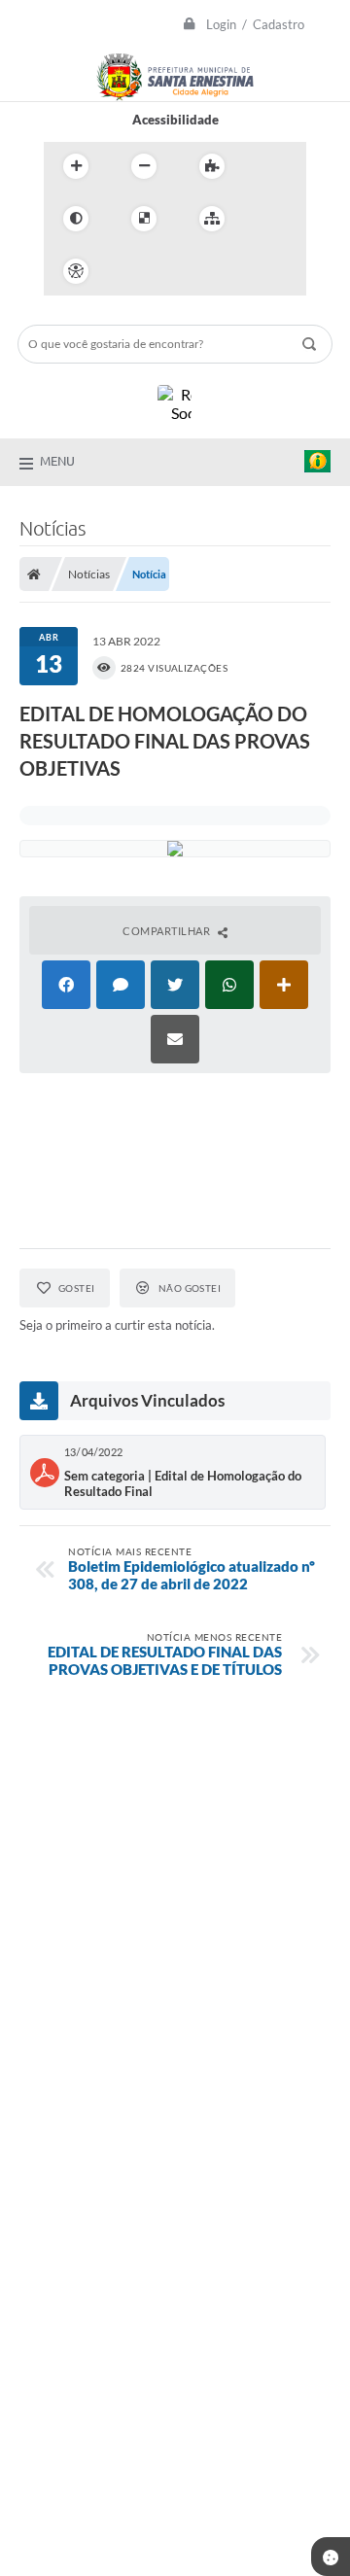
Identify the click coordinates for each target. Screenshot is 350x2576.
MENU (57, 461)
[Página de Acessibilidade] (76, 271)
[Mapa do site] (212, 219)
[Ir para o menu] (174, 271)
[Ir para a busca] (217, 271)
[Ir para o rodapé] (260, 271)
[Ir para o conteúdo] (131, 271)
